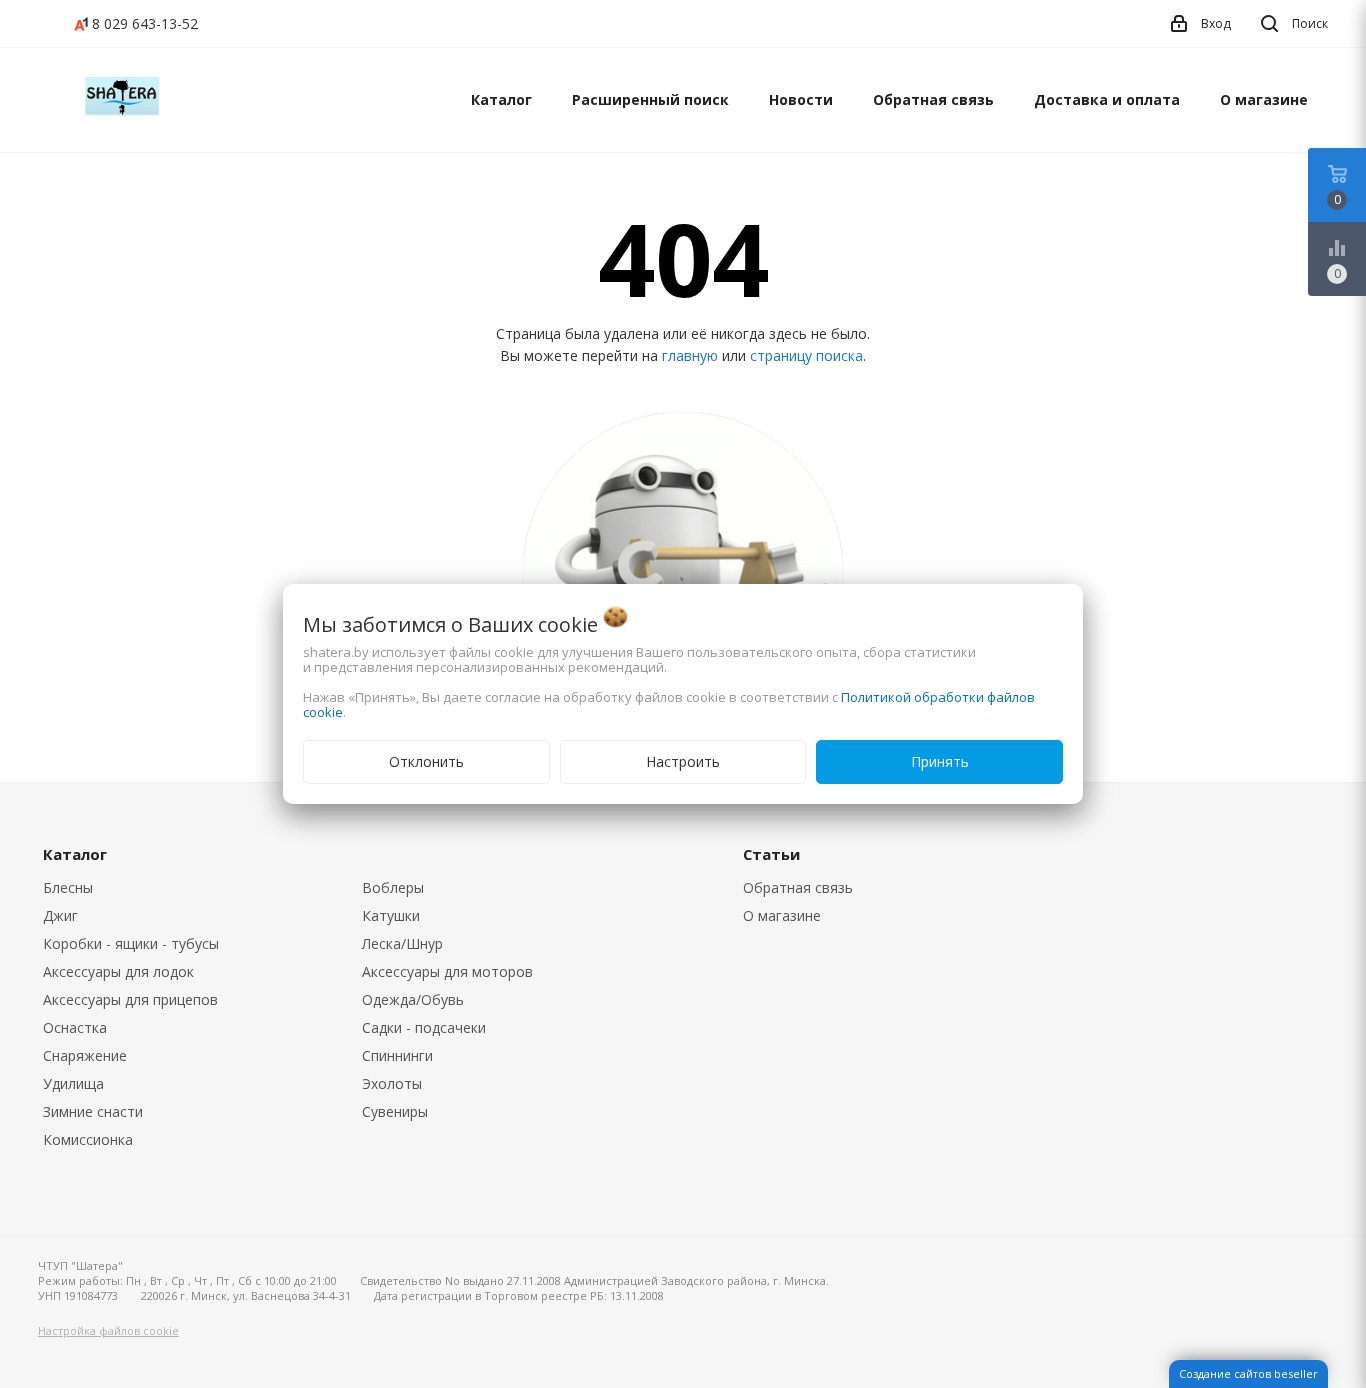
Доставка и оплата (1107, 99)
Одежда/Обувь (413, 999)
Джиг (60, 915)
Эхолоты (392, 1083)
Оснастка (75, 1027)
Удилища (73, 1083)
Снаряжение (85, 1055)
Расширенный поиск (650, 99)
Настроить (683, 761)
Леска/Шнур (402, 943)
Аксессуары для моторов (447, 971)
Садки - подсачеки (424, 1027)
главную (690, 355)
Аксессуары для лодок (118, 971)
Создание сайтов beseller (1248, 1373)
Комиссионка (88, 1139)
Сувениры (395, 1111)
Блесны (68, 887)
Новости (801, 99)
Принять (940, 761)
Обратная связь (933, 99)
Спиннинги (397, 1055)
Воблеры (393, 887)
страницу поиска (806, 355)
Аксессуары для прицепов (130, 999)
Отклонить (426, 761)
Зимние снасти (93, 1111)
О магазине (1264, 99)
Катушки (391, 915)
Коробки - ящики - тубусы (131, 943)
